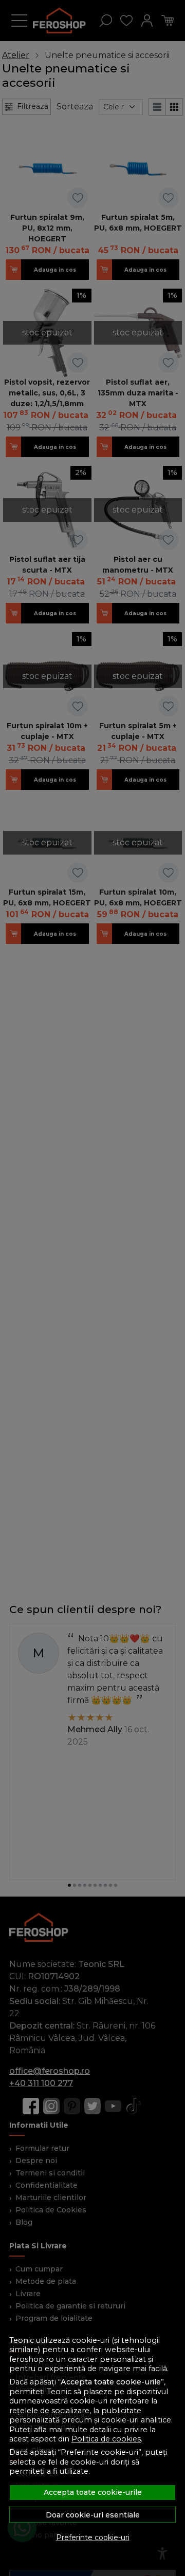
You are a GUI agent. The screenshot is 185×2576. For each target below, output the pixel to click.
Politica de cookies (106, 2439)
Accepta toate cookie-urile (93, 2492)
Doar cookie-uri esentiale (93, 2515)
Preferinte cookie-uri (93, 2537)
